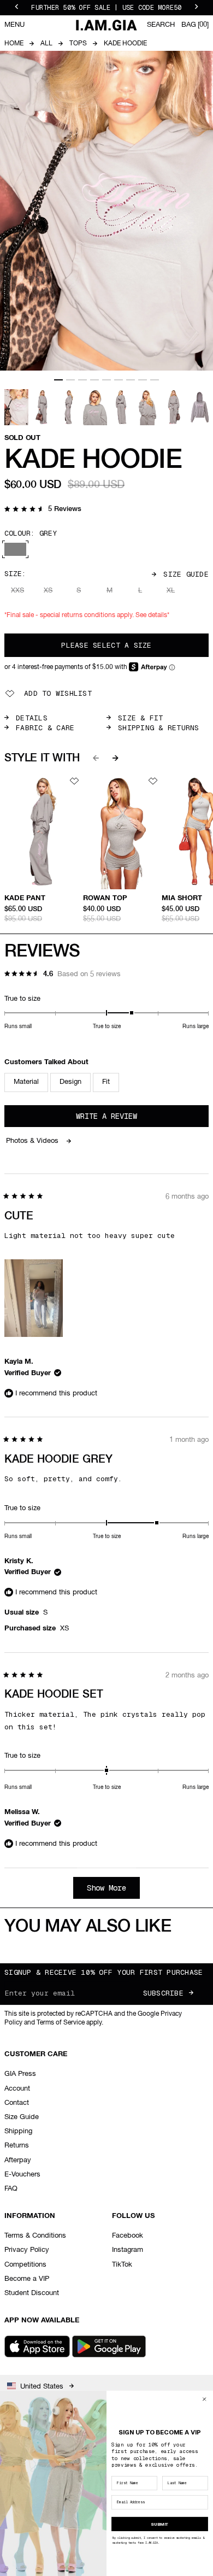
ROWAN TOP (105, 898)
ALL (46, 44)
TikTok (122, 2265)
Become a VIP (27, 2279)
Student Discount (32, 2293)
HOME (14, 44)
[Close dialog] (204, 2399)
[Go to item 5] (106, 380)
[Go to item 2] (70, 380)
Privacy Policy (27, 2250)
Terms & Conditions (35, 2236)
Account (17, 2089)
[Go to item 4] (94, 380)
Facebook (128, 2236)
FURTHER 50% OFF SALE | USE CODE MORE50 (106, 8)
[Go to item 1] (58, 380)
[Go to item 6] (119, 380)
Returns (17, 2146)
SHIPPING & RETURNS (159, 728)
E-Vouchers (22, 2175)
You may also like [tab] (88, 1927)
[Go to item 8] (143, 380)
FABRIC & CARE (45, 728)
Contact (17, 2103)
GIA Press (20, 2074)
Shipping (18, 2131)
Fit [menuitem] (106, 1082)
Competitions (25, 2265)
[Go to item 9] (155, 380)
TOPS (78, 44)
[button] (43, 510)
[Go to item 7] (131, 380)
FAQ (11, 2189)
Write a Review (122, 1119)
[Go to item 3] (82, 380)
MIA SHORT (182, 898)
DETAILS (32, 718)
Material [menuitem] (26, 1082)
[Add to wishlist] (74, 781)
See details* (152, 615)
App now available (42, 2320)
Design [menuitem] (70, 1082)
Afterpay (18, 2160)
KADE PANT (25, 898)
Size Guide (186, 574)
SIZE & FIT (141, 718)
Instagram (128, 2250)
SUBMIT (159, 2524)
